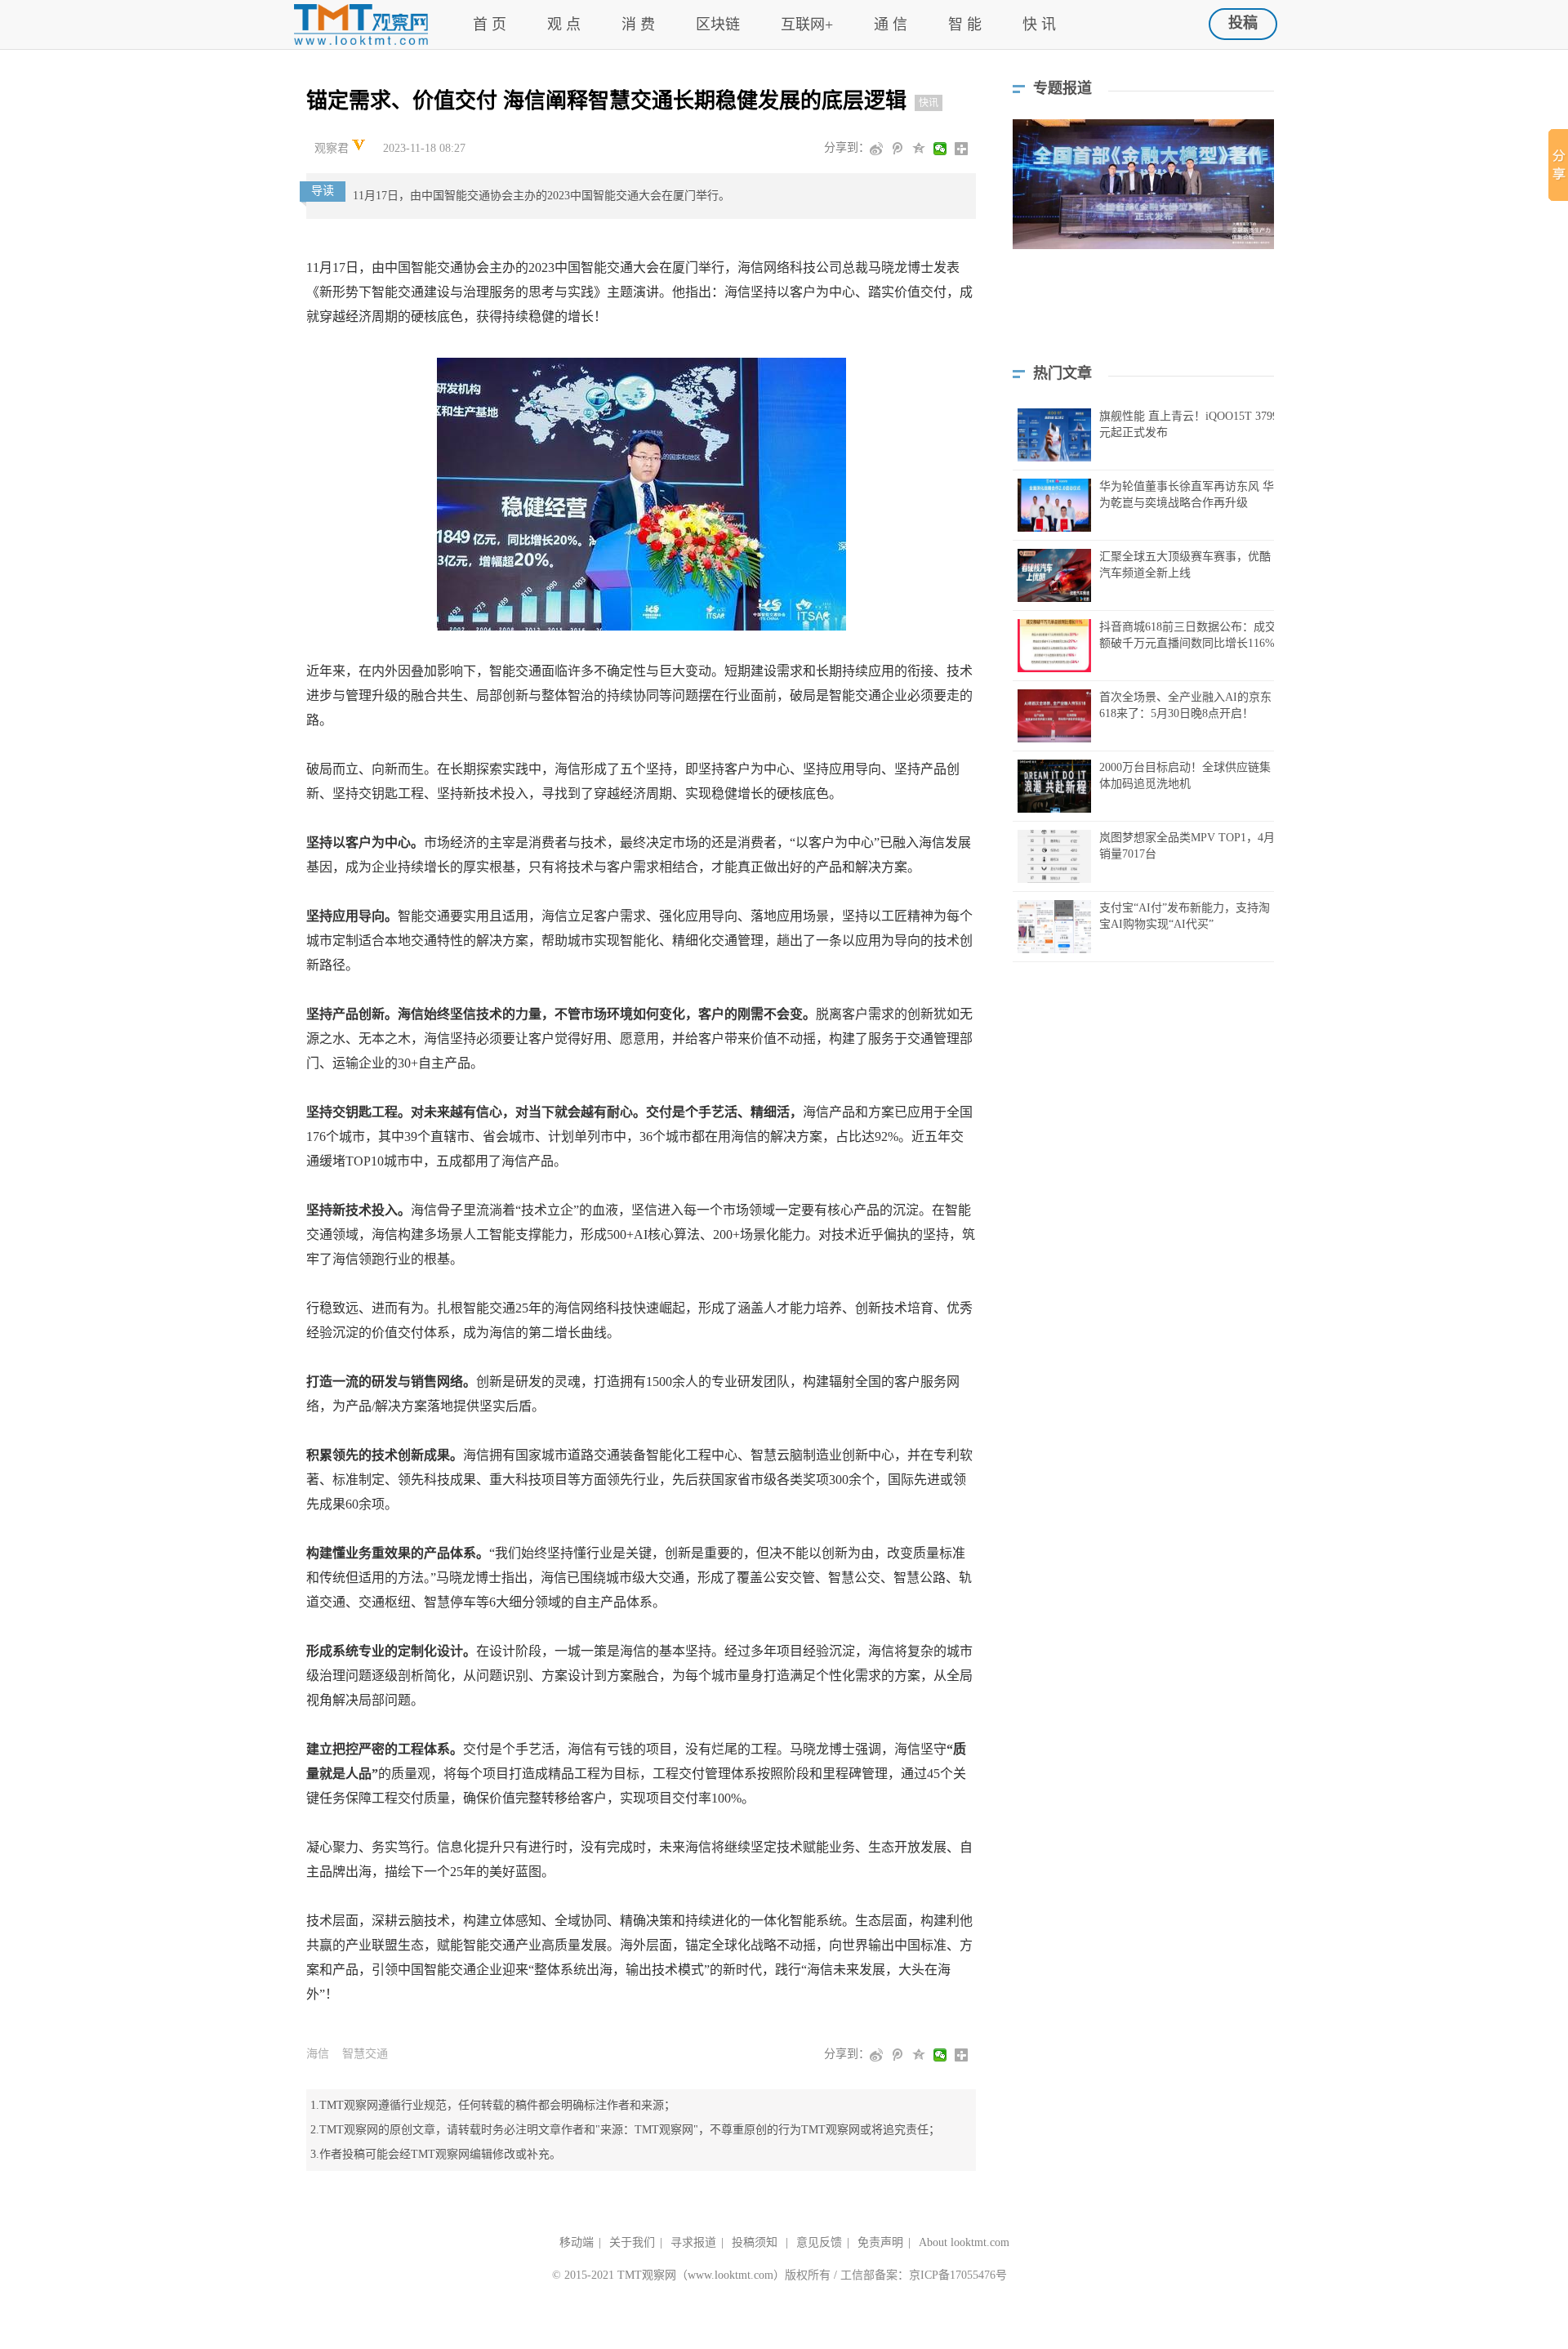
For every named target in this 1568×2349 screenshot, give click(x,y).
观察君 (333, 148)
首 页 (490, 25)
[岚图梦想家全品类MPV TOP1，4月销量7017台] (1054, 856)
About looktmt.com (964, 2242)
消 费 (638, 25)
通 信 (891, 25)
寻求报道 (693, 2242)
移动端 (577, 2242)
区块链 (718, 25)
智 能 (965, 25)
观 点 (564, 25)
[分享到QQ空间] (920, 149)
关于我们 (632, 2242)
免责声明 (880, 2242)
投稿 (1243, 23)
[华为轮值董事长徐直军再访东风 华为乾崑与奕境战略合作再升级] (1054, 505)
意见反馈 (819, 2242)
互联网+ (807, 25)
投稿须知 (756, 2242)
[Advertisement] (1143, 319)
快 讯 (1039, 25)
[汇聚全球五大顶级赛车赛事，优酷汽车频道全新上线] (1054, 575)
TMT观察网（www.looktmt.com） (701, 2275)
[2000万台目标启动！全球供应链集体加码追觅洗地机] (1054, 786)
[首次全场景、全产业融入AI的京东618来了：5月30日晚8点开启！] (1054, 716)
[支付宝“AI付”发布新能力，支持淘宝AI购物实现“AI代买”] (1054, 927)
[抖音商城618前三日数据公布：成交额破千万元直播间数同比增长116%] (1054, 646)
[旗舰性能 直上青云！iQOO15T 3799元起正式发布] (1054, 435)
